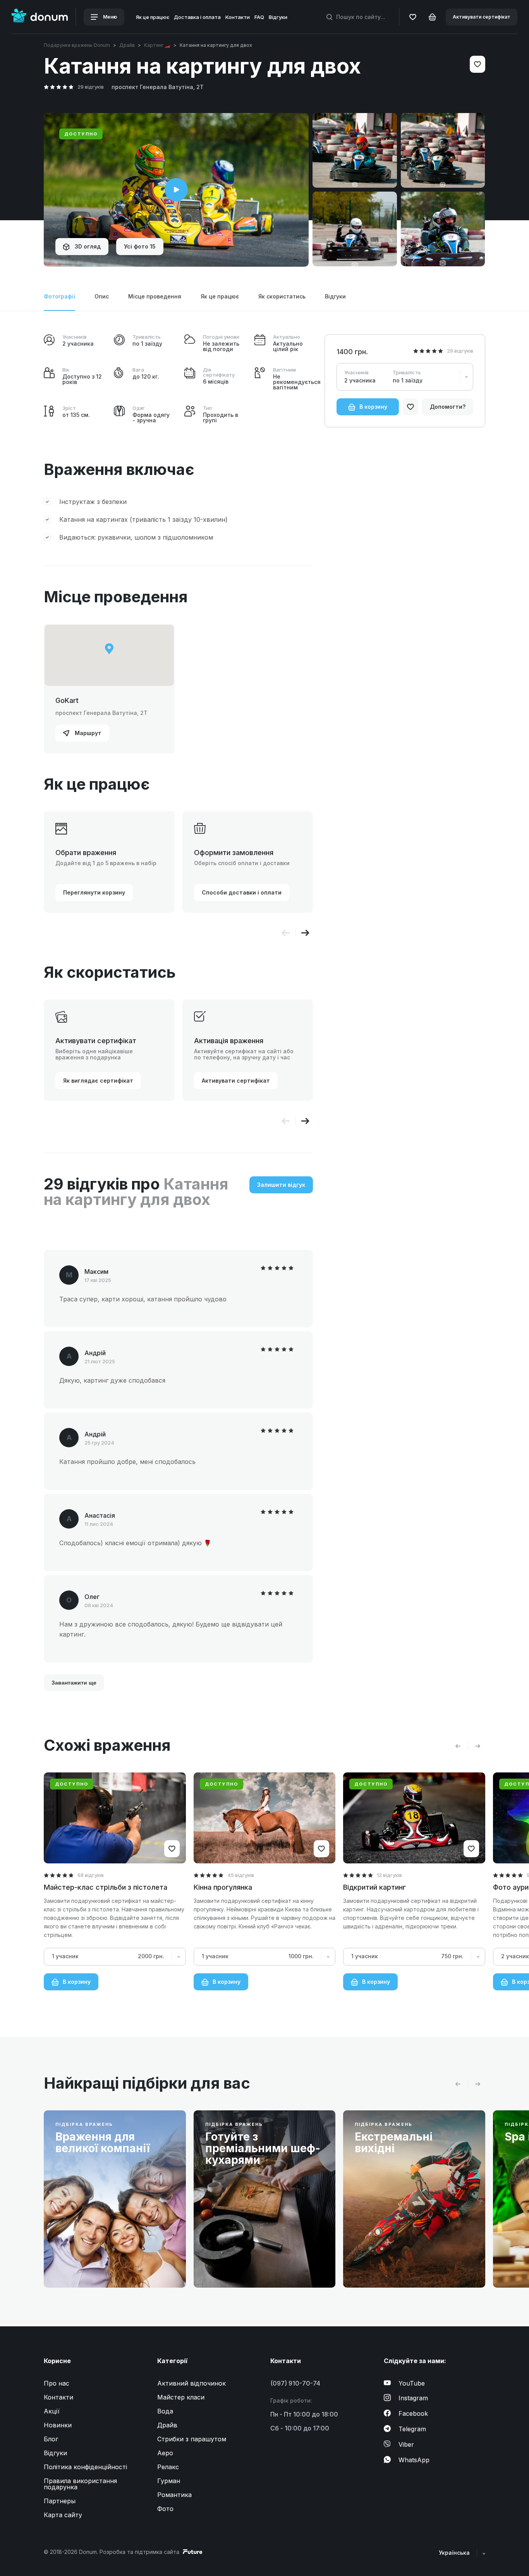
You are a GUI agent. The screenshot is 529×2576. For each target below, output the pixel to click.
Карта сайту (63, 2515)
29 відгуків (91, 87)
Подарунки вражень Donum (77, 45)
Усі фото (140, 246)
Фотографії (59, 296)
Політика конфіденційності (85, 2467)
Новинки (58, 2425)
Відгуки (278, 17)
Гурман (169, 2481)
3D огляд (87, 246)
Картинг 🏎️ (157, 45)
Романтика (174, 2495)
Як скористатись (282, 296)
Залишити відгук (281, 1185)
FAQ (259, 17)
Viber (406, 2444)
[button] (305, 933)
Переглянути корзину (94, 892)
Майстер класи (181, 2397)
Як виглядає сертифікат (98, 1081)
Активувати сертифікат (482, 17)
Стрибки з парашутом (192, 2439)
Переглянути (86, 2263)
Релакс (168, 2467)
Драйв (127, 45)
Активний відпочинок (192, 2383)
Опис (102, 296)
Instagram (413, 2398)
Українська (455, 2553)
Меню (110, 17)
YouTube (412, 2383)
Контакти (238, 17)
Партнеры (60, 2501)
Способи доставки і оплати (242, 892)
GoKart (67, 700)
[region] (109, 656)
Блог (51, 2439)
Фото (165, 2509)
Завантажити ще (74, 1683)
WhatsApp (414, 2460)
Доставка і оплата (197, 17)
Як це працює (153, 17)
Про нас (57, 2383)
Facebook (413, 2413)
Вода (165, 2411)
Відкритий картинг (374, 1887)
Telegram (412, 2429)
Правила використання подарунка (80, 2484)
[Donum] (40, 17)
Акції (52, 2411)
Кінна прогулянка (223, 1887)
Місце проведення (155, 296)
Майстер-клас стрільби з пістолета (106, 1887)
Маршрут (87, 733)
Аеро (165, 2453)
